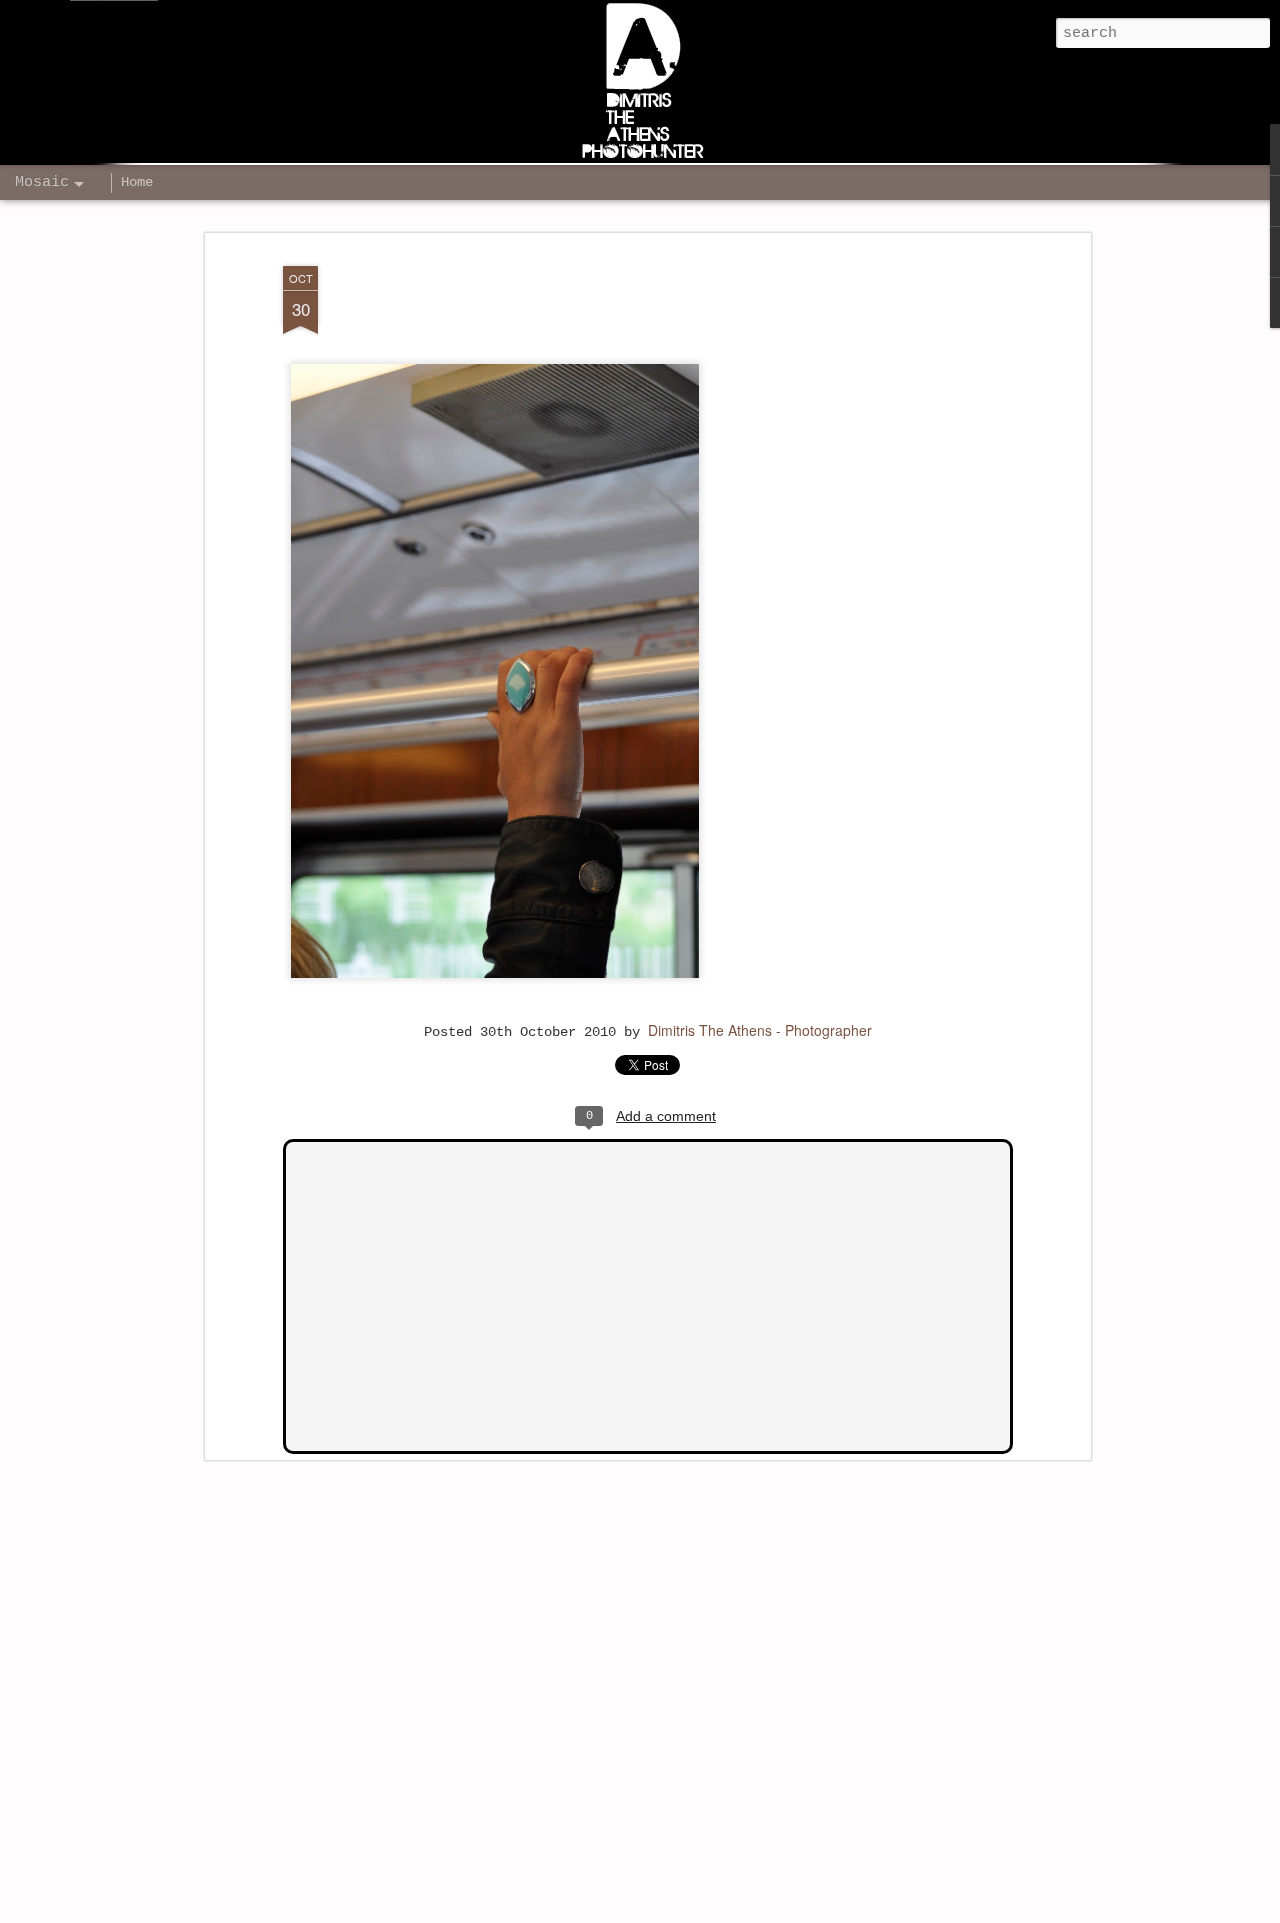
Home (137, 182)
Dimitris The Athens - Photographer (760, 1030)
